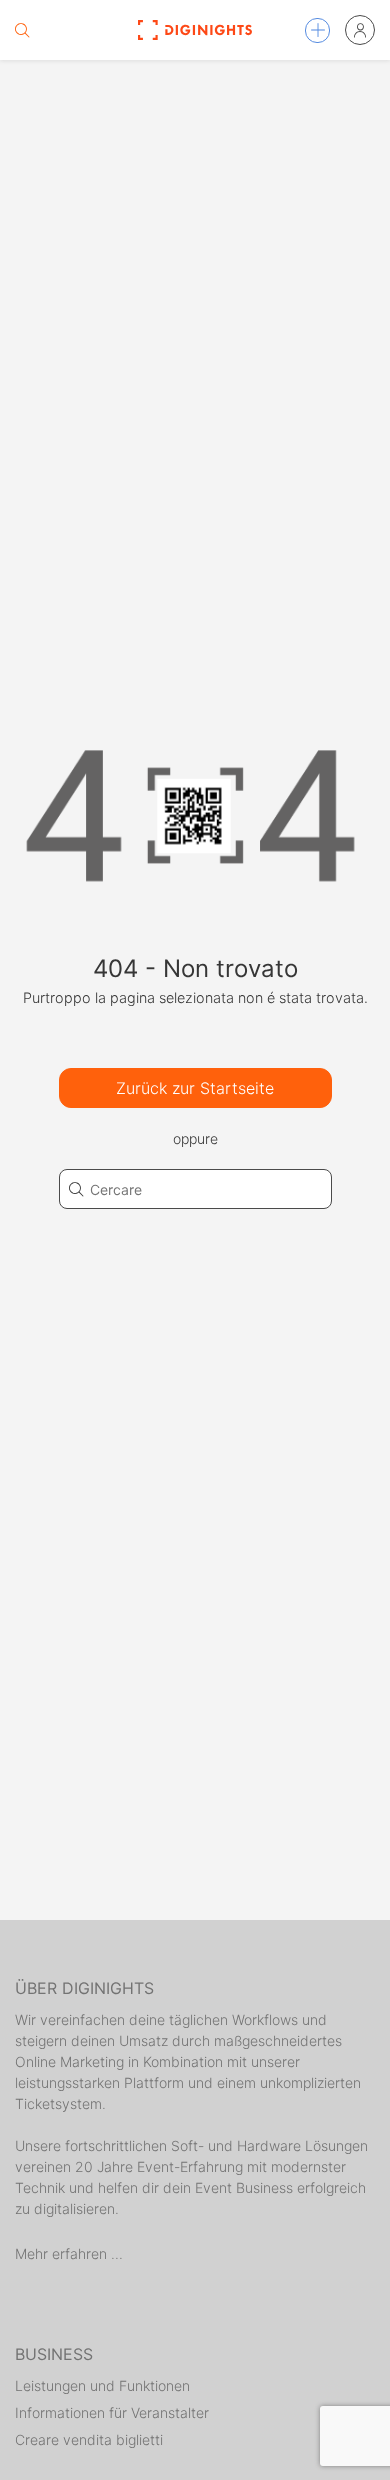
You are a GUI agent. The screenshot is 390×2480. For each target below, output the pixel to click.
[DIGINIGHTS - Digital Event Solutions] (194, 30)
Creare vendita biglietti (89, 2439)
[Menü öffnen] (317, 30)
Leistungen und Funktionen (102, 2385)
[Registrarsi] (360, 30)
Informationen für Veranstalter (112, 2412)
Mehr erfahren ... (69, 2253)
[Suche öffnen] (22, 30)
